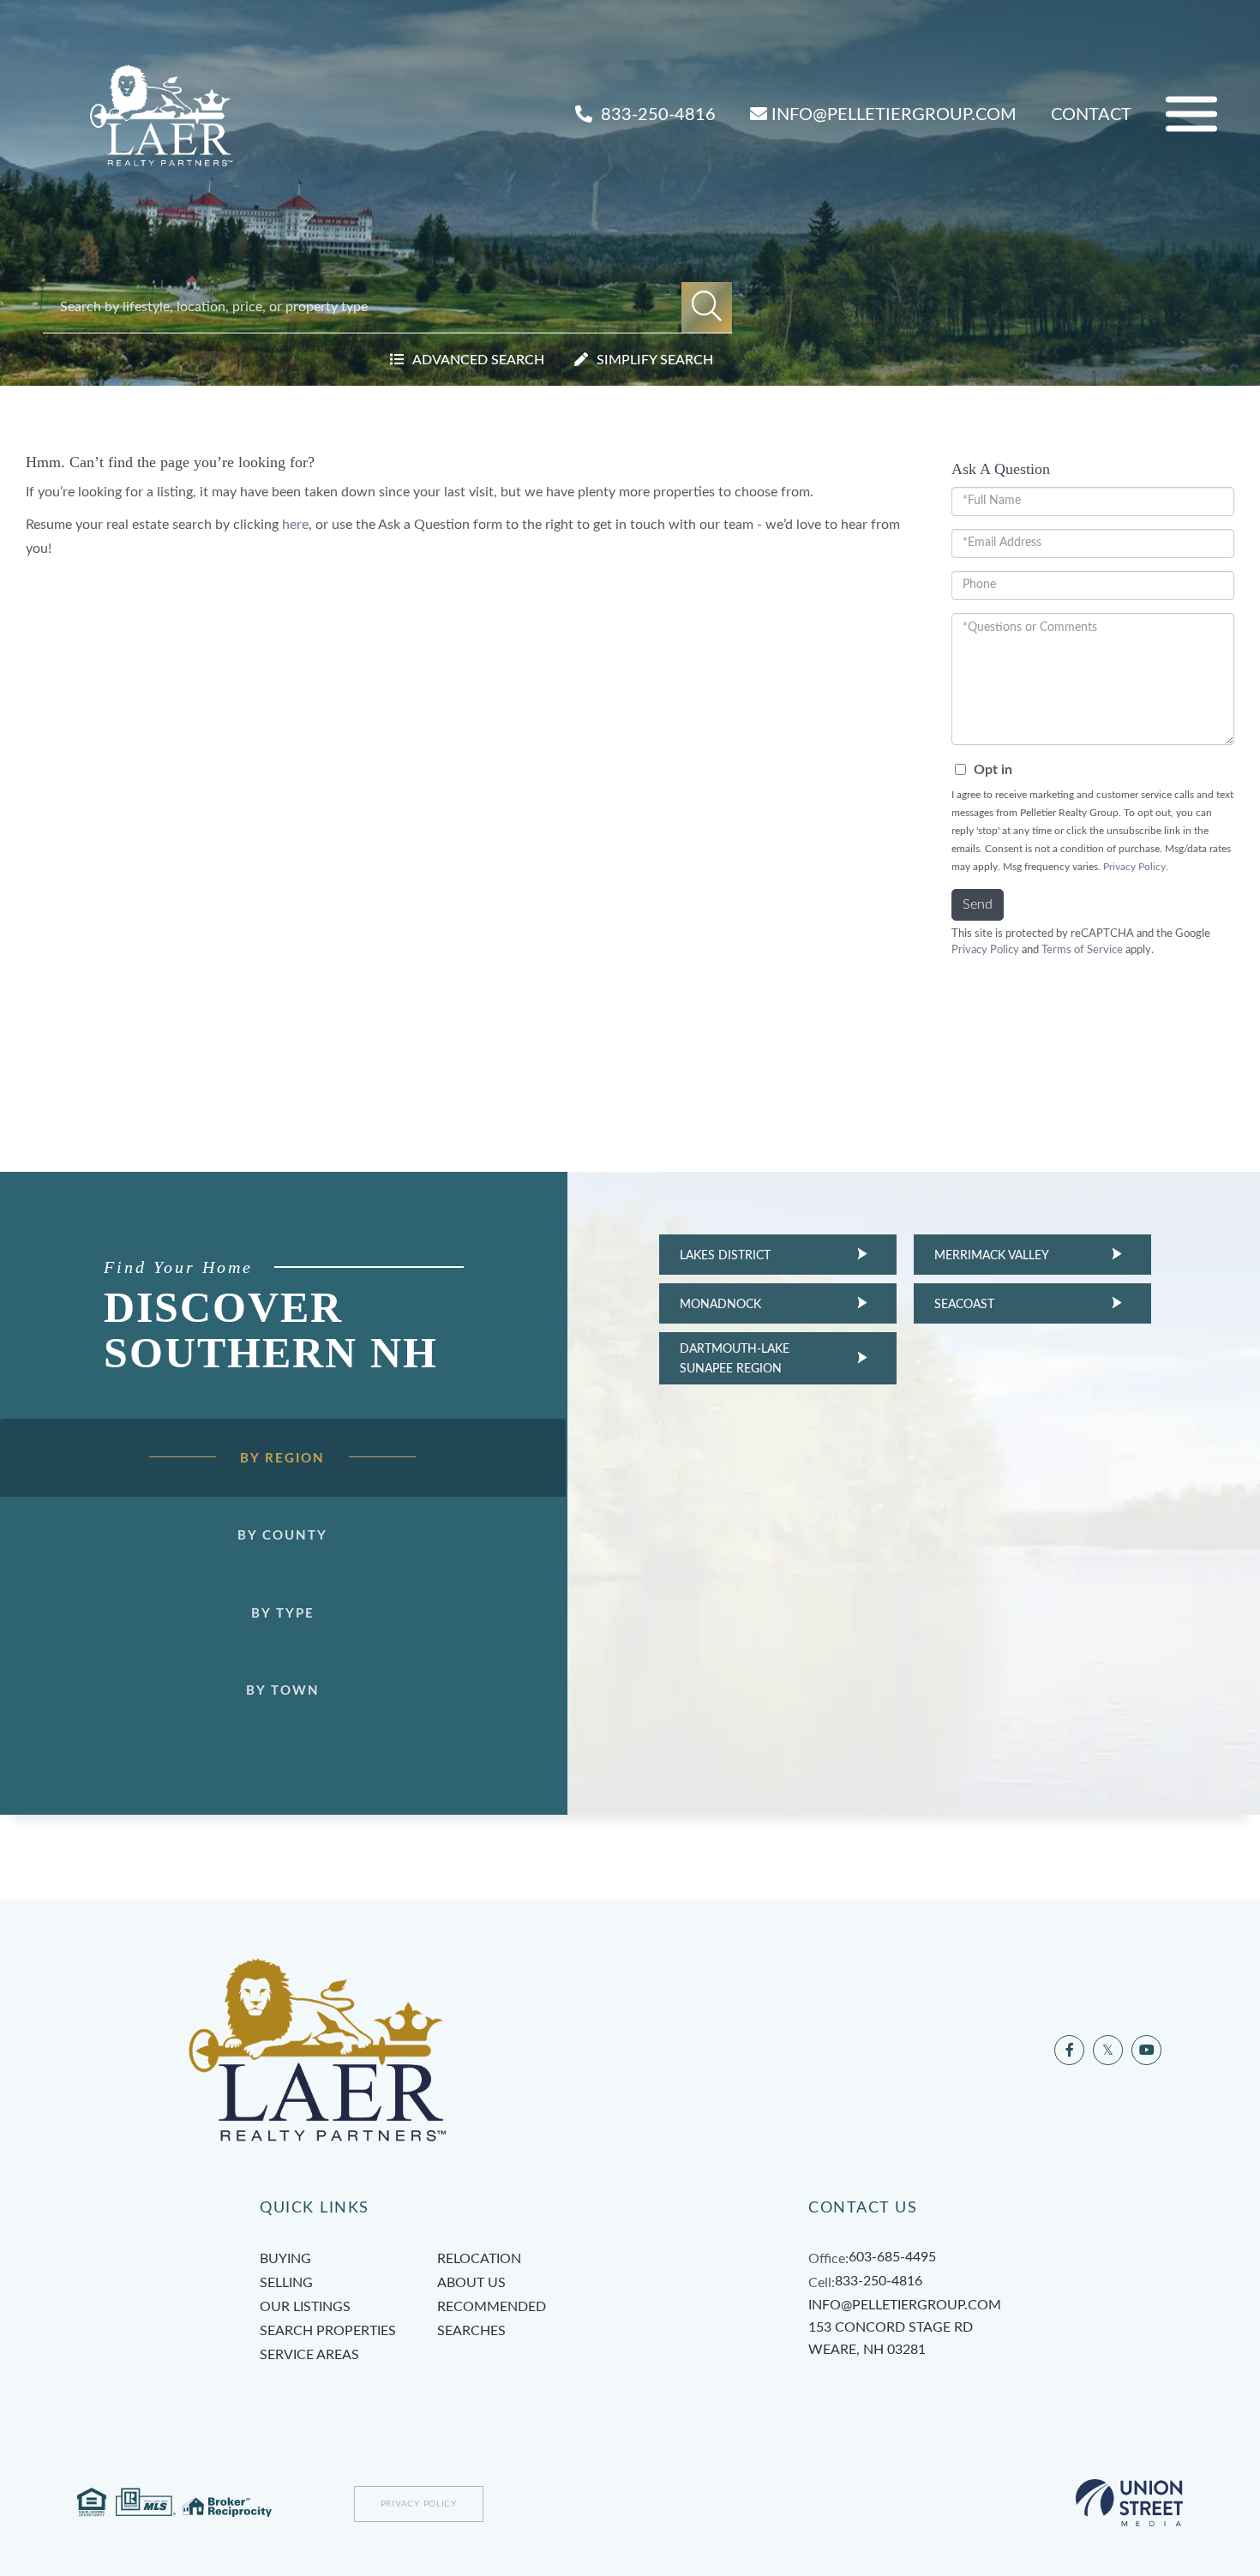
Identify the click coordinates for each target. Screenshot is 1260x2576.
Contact (1091, 115)
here (295, 525)
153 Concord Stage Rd (891, 2339)
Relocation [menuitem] (479, 2259)
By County (282, 1536)
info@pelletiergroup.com (894, 115)
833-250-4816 (656, 115)
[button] (707, 307)
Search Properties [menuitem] (328, 2331)
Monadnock (720, 1305)
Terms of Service (1082, 950)
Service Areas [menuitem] (309, 2355)
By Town (283, 1691)
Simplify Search (655, 360)
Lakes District (725, 1256)
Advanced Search (478, 360)
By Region (282, 1459)
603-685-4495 (892, 2257)
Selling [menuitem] (286, 2283)
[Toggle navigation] (1191, 114)
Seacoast (964, 1305)
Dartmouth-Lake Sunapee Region (735, 1359)
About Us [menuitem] (471, 2283)
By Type (283, 1614)
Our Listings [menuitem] (305, 2307)
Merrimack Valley (992, 1256)
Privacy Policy (1134, 867)
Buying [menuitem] (285, 2259)
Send (978, 904)
